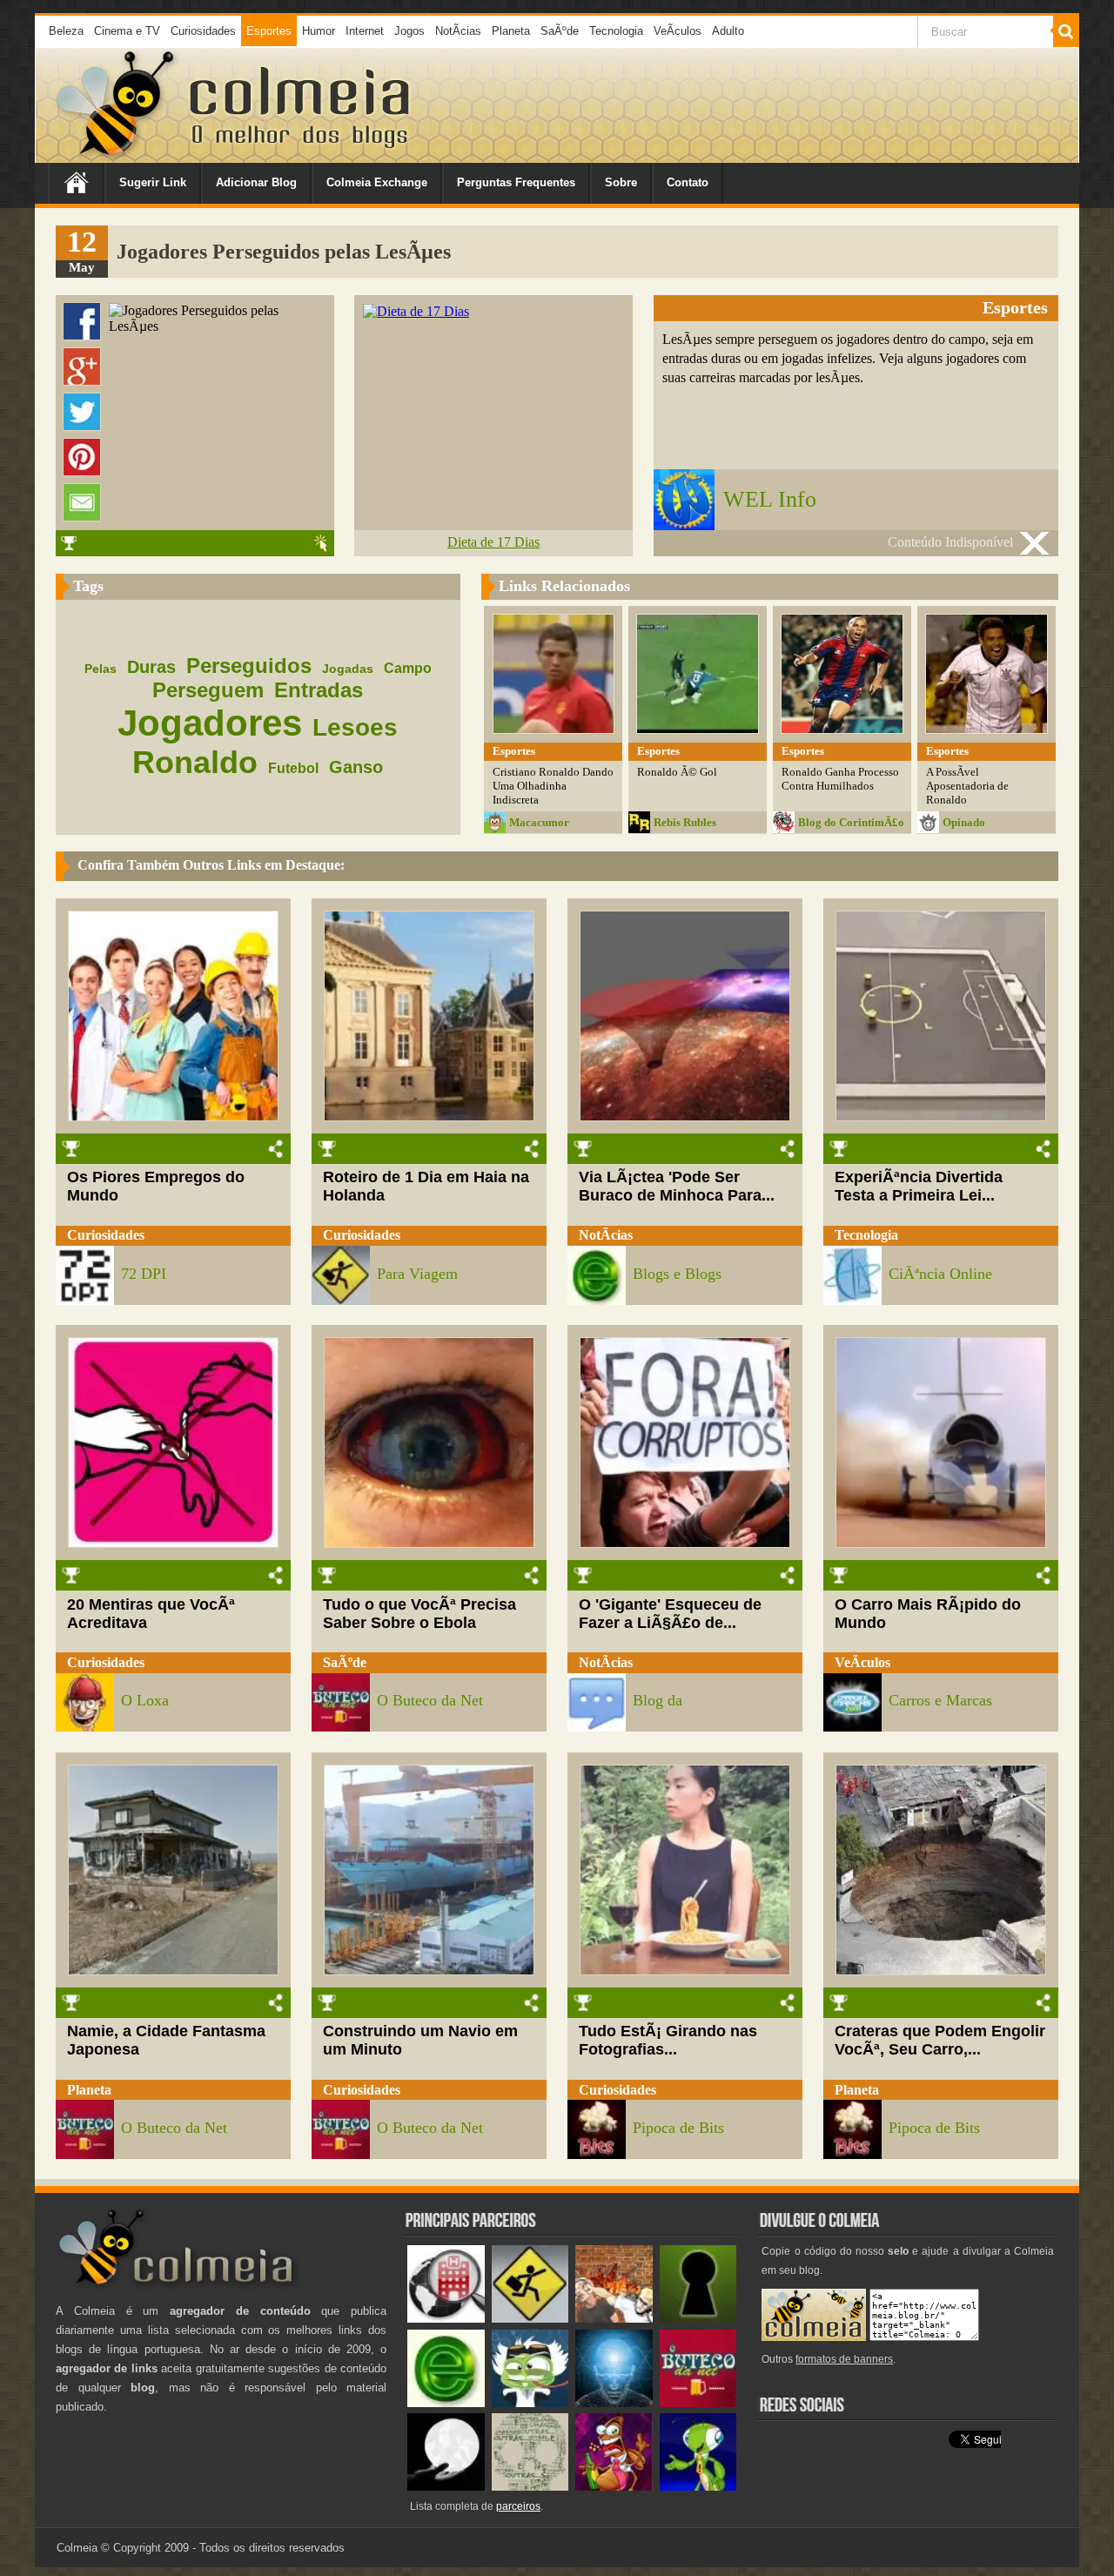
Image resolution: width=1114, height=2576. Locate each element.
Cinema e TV (127, 31)
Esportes (269, 31)
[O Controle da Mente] (614, 2403)
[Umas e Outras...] (530, 2487)
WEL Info (770, 499)
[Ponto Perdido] (698, 2319)
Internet (365, 31)
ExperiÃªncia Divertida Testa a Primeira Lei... (919, 1186)
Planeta (511, 31)
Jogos (409, 31)
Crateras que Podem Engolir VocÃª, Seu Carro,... (940, 2040)
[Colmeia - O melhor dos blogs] (117, 156)
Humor (319, 31)
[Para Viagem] (530, 2319)
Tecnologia (616, 31)
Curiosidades (203, 31)
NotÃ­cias (458, 31)
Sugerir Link (153, 182)
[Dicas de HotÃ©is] (446, 2319)
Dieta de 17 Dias (493, 542)
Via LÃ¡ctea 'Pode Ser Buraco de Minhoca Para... (677, 1186)
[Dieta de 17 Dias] (416, 311)
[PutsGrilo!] (698, 2487)
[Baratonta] (614, 2487)
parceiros (518, 2506)
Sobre (621, 182)
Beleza (66, 31)
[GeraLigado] (530, 2403)
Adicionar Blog (256, 182)
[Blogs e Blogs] (446, 2403)
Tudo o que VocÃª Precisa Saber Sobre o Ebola (419, 1614)
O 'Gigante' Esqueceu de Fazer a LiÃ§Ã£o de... (670, 1614)
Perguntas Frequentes (516, 182)
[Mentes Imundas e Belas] (446, 2487)
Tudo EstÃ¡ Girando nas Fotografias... (668, 2040)
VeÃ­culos (678, 31)
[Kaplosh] (614, 2319)
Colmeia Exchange (377, 182)
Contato (688, 182)
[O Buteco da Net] (698, 2403)
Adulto (728, 31)
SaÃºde (560, 31)
